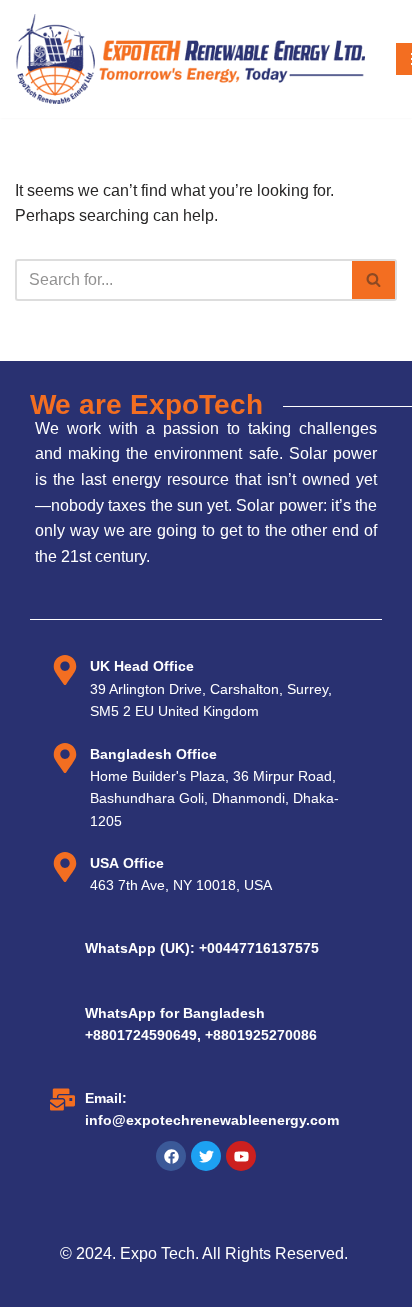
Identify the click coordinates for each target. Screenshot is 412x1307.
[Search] (374, 280)
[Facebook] (171, 1156)
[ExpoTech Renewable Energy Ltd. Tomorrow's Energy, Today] (190, 59)
